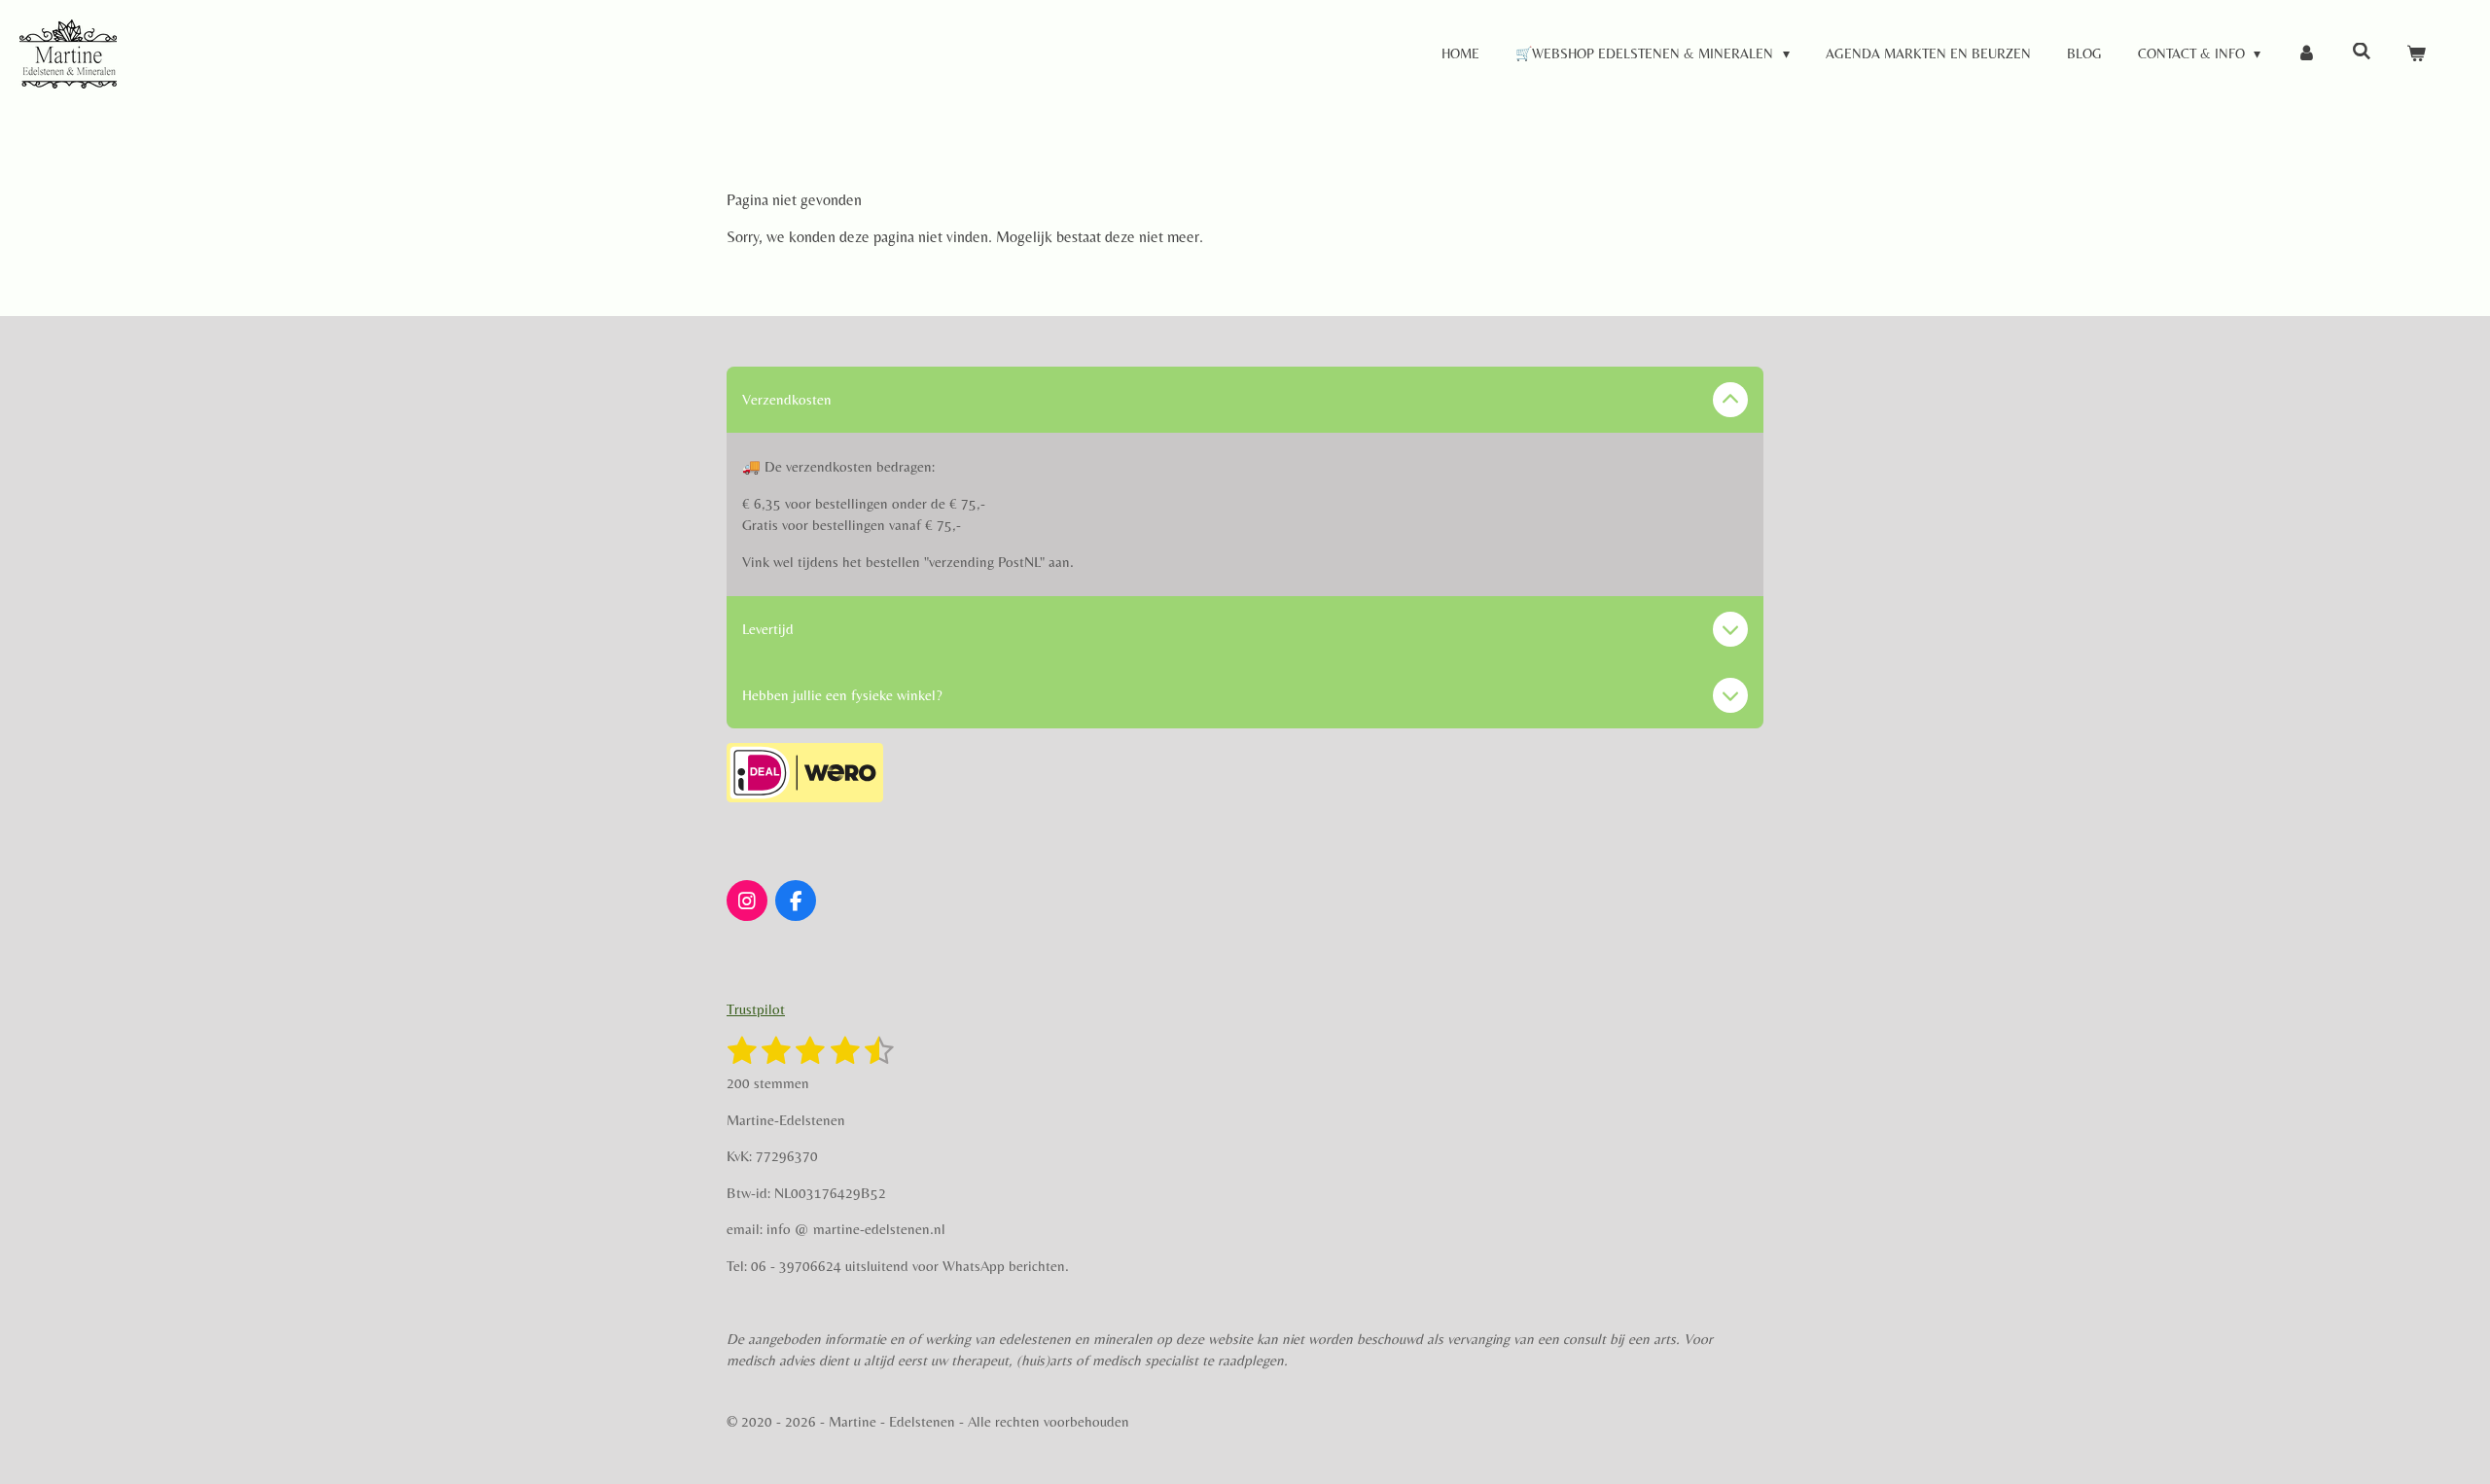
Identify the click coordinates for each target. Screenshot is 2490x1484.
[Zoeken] (2362, 52)
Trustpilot (756, 1009)
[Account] (2306, 54)
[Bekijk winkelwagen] (2416, 54)
